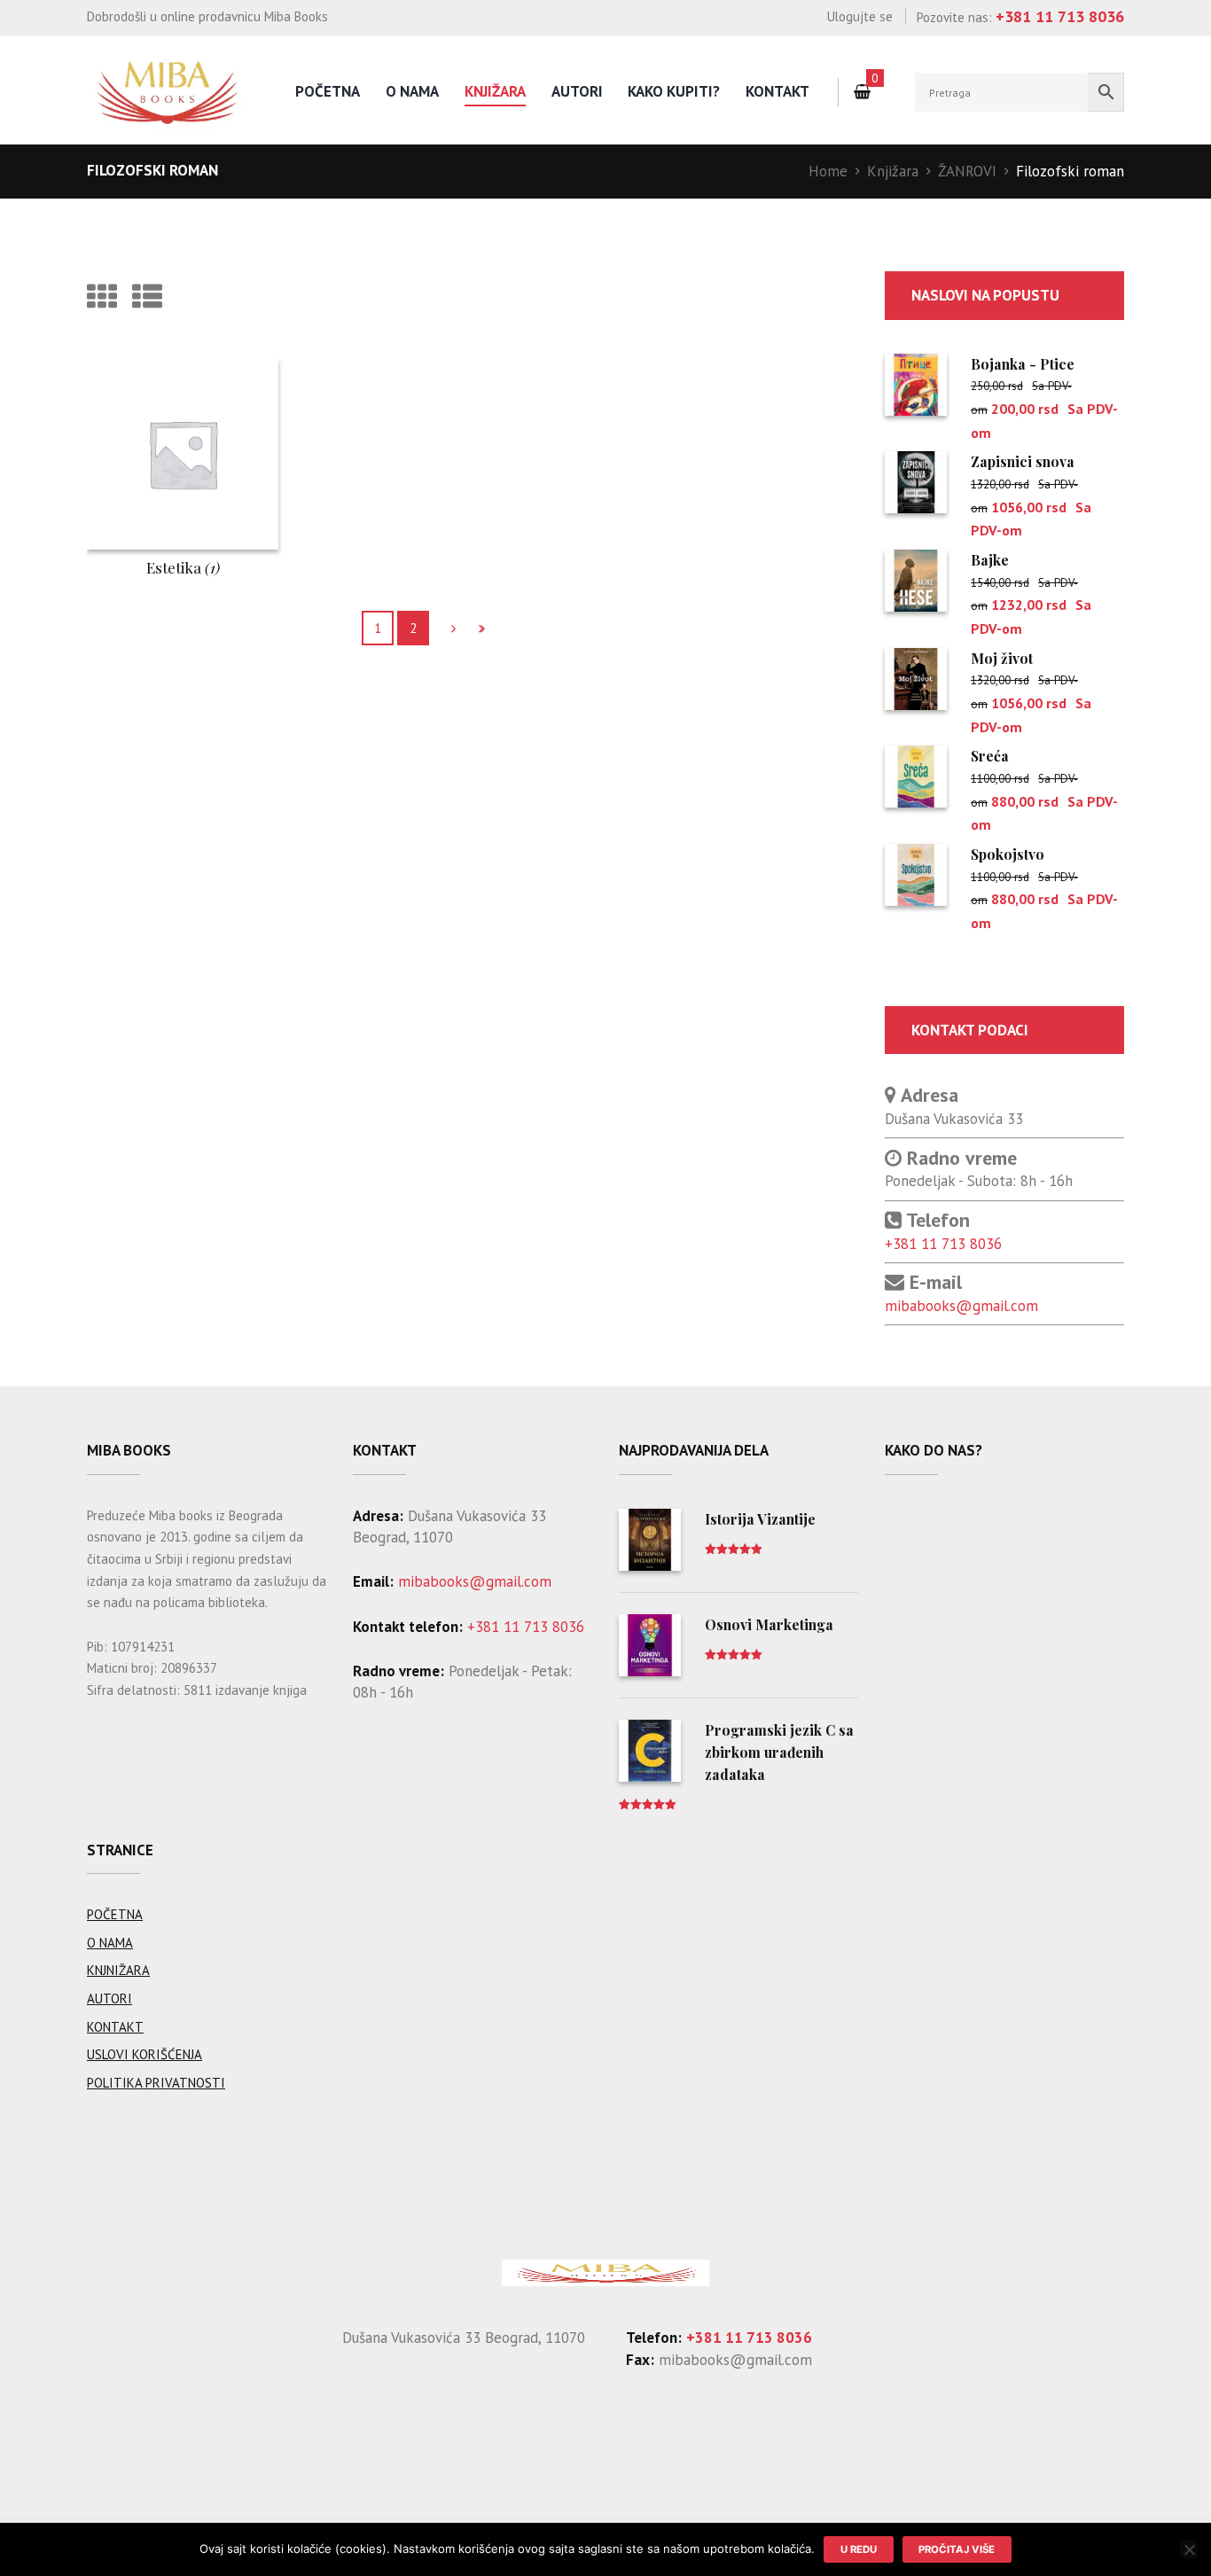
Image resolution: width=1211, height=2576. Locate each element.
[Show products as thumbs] (102, 296)
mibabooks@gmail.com (961, 1306)
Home (828, 171)
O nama (412, 91)
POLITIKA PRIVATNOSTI (156, 2083)
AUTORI (577, 91)
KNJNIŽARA (118, 1970)
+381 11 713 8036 (943, 1244)
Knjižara (495, 91)
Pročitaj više (957, 2549)
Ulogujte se (860, 16)
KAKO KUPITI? (674, 91)
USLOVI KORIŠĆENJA (145, 2054)
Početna (328, 91)
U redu (859, 2549)
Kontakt (777, 91)
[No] (1189, 2549)
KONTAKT (115, 2027)
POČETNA (115, 1914)
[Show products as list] (147, 296)
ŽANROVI (967, 171)
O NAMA (110, 1943)
